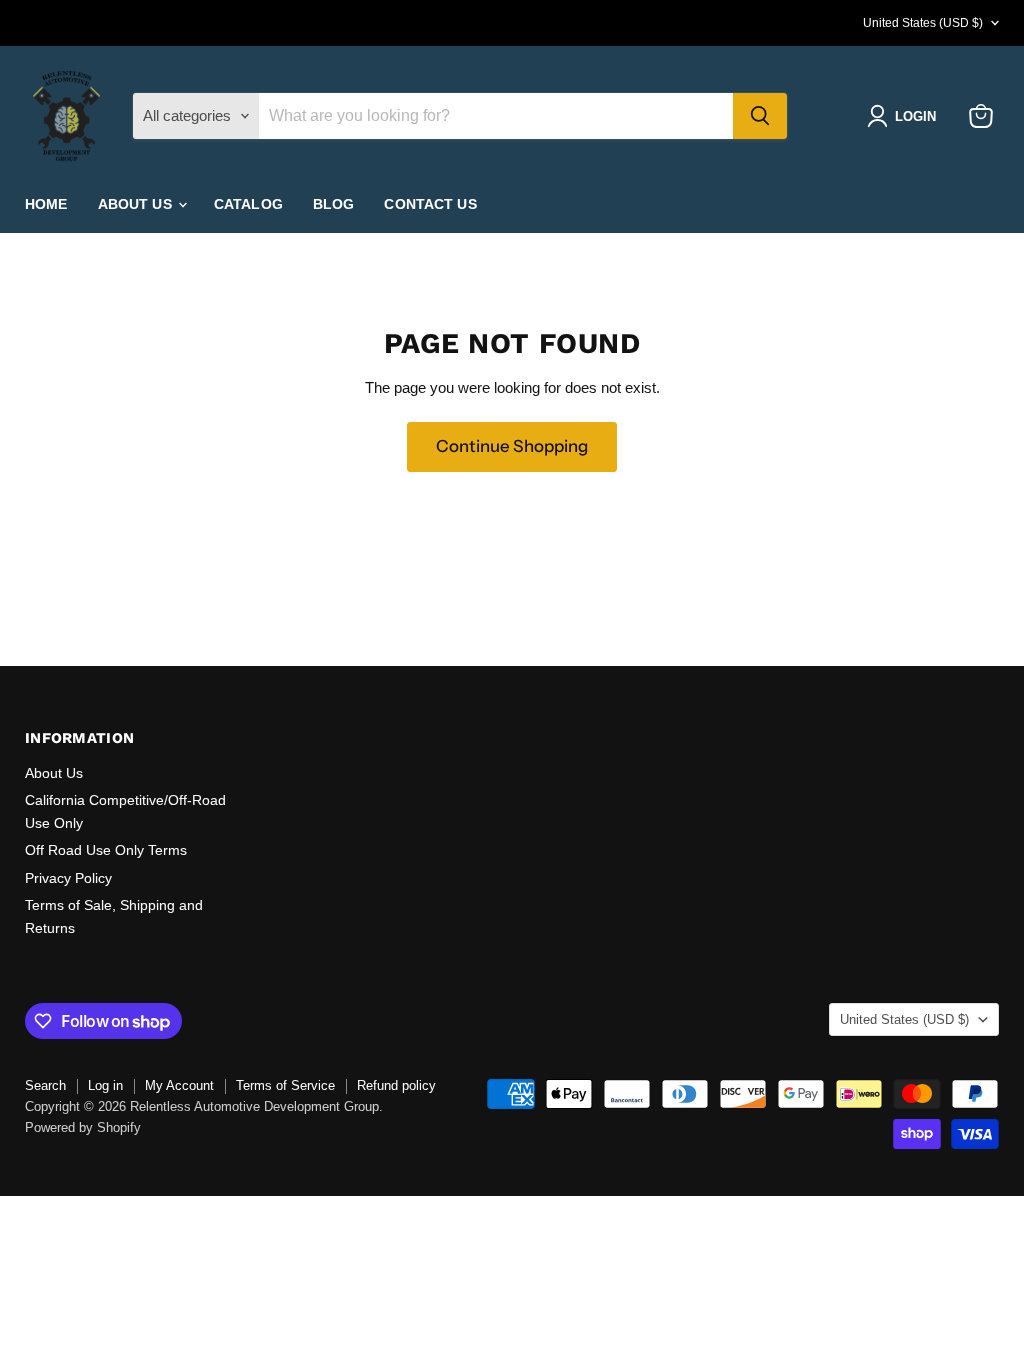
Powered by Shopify (83, 1127)
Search (45, 1085)
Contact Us (430, 204)
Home (46, 204)
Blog (334, 204)
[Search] (760, 116)
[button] (905, 116)
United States (923, 23)
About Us (54, 773)
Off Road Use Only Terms (106, 850)
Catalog (248, 204)
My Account (179, 1085)
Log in (105, 1085)
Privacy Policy (68, 878)
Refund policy (396, 1085)
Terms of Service (285, 1085)
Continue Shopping (512, 446)
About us (137, 204)
